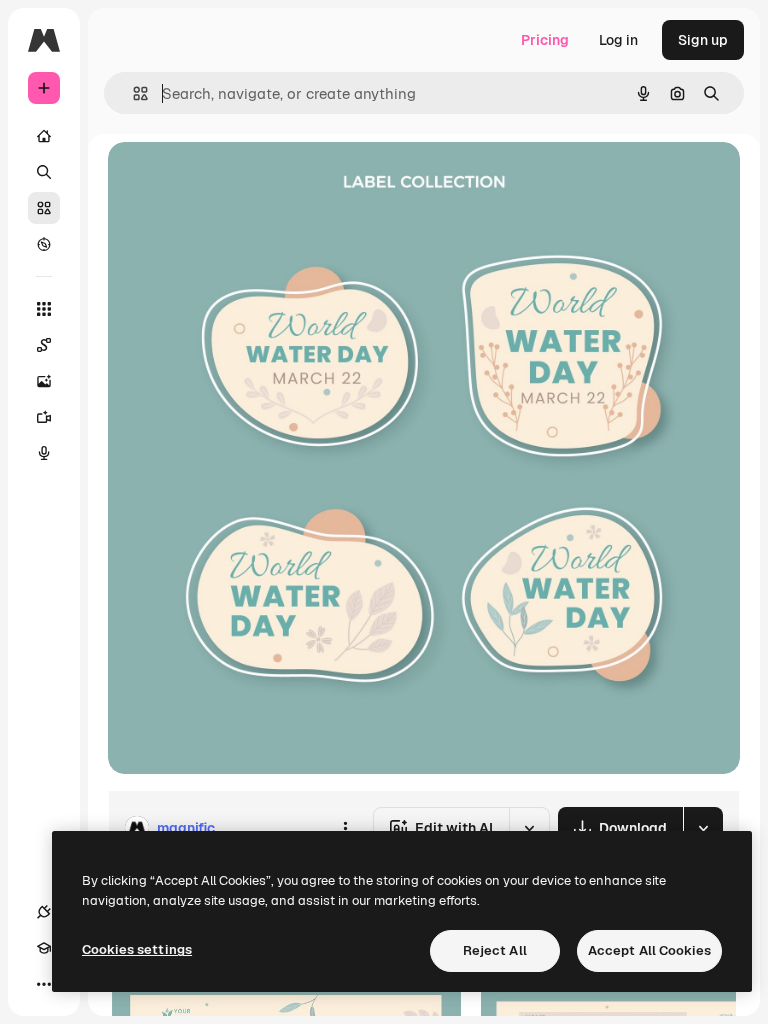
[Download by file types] (703, 828)
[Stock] (44, 208)
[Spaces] (44, 345)
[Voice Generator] (44, 453)
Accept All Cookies (649, 950)
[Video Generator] (44, 417)
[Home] (44, 136)
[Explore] (44, 244)
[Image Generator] (44, 381)
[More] (44, 984)
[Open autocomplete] (132, 93)
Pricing (545, 40)
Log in (618, 40)
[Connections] (44, 912)
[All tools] (44, 309)
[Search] (44, 172)
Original (236, 179)
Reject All (495, 950)
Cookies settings (137, 949)
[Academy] (44, 948)
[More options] (345, 828)
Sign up (703, 40)
